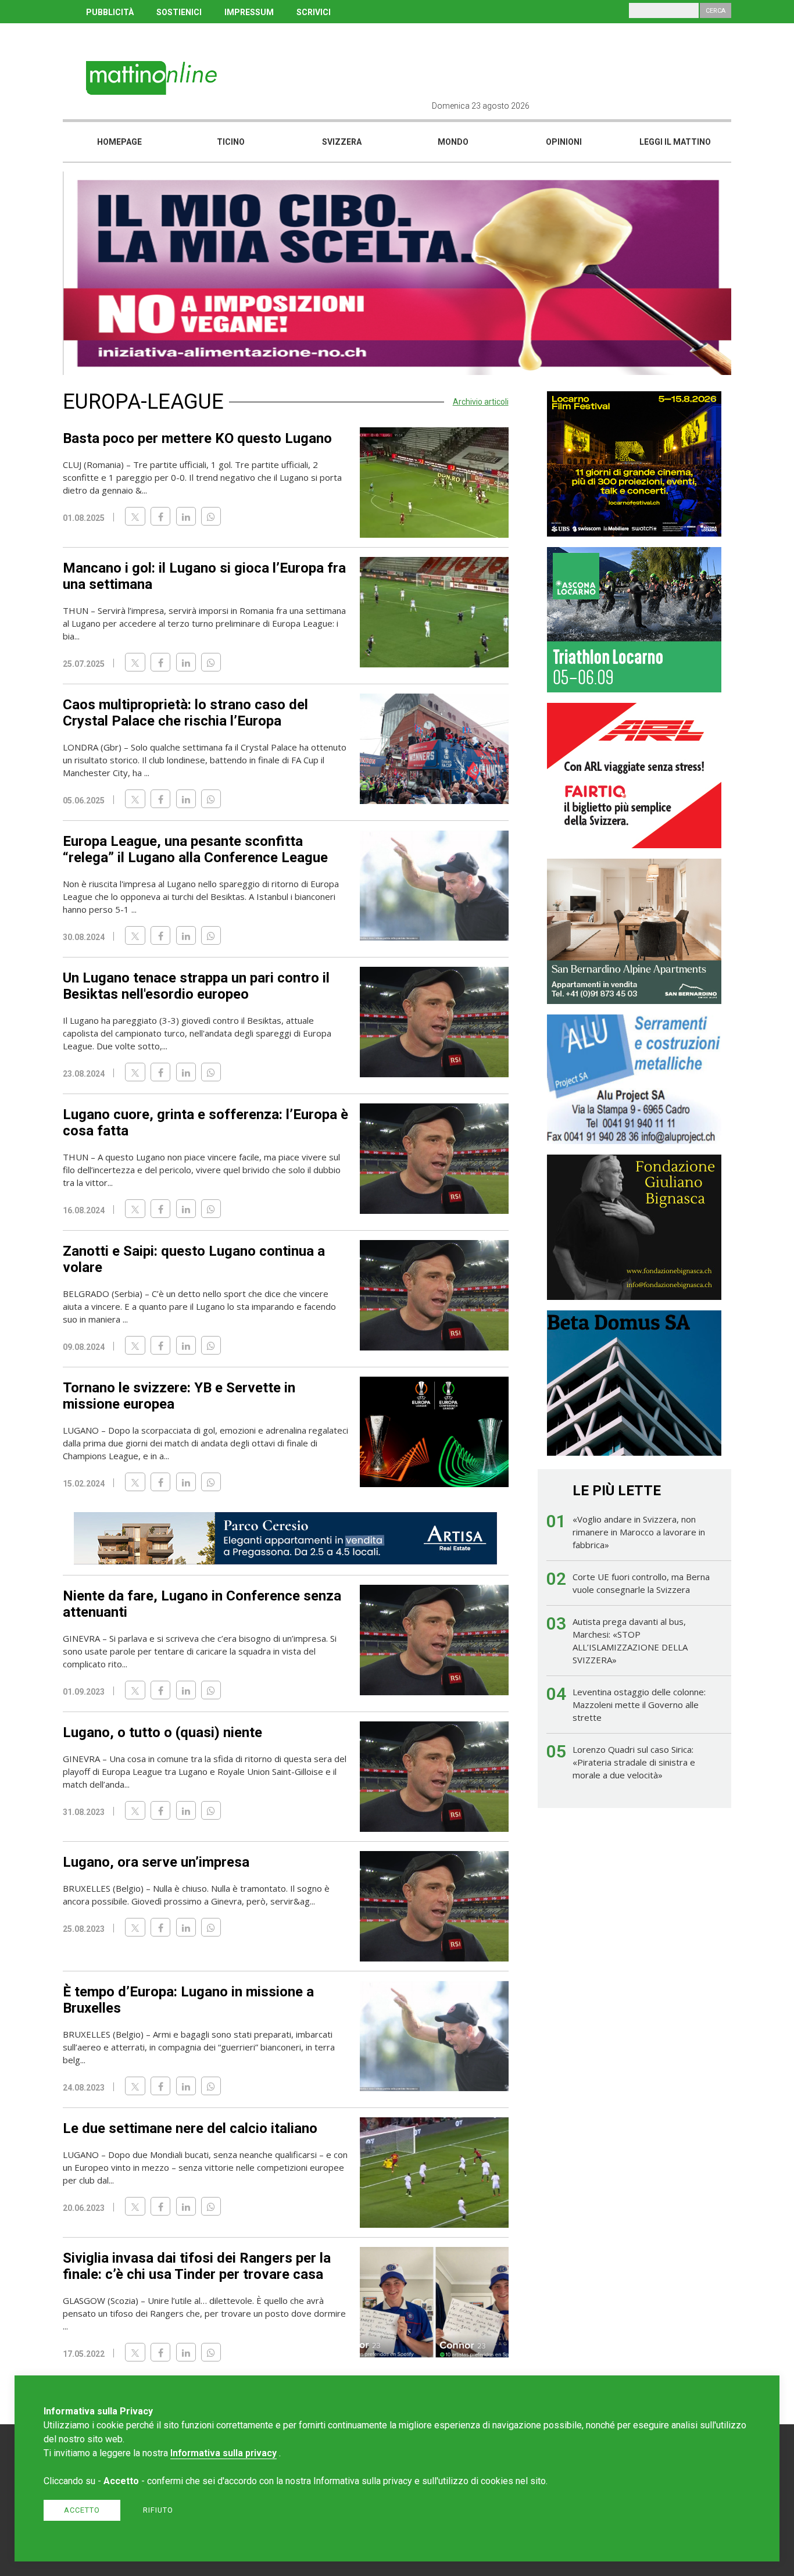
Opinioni (564, 142)
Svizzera (342, 142)
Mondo (453, 142)
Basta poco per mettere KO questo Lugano (197, 438)
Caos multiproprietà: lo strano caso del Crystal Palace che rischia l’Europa (185, 713)
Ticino (231, 142)
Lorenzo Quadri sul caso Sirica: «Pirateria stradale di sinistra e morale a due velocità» (634, 1762)
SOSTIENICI (179, 12)
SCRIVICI (314, 12)
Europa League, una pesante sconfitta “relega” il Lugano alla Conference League (195, 849)
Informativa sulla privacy (223, 2453)
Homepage (119, 142)
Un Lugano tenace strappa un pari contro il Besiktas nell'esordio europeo (196, 986)
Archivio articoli (481, 402)
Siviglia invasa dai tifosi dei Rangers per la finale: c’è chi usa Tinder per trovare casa (197, 2266)
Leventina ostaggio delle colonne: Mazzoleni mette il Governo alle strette (639, 1705)
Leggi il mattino (675, 142)
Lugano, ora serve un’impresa (156, 1862)
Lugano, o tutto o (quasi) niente (162, 1732)
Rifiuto (158, 2510)
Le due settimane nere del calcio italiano (190, 2128)
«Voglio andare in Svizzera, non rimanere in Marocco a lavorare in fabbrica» (639, 1532)
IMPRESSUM (249, 12)
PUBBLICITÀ (110, 12)
